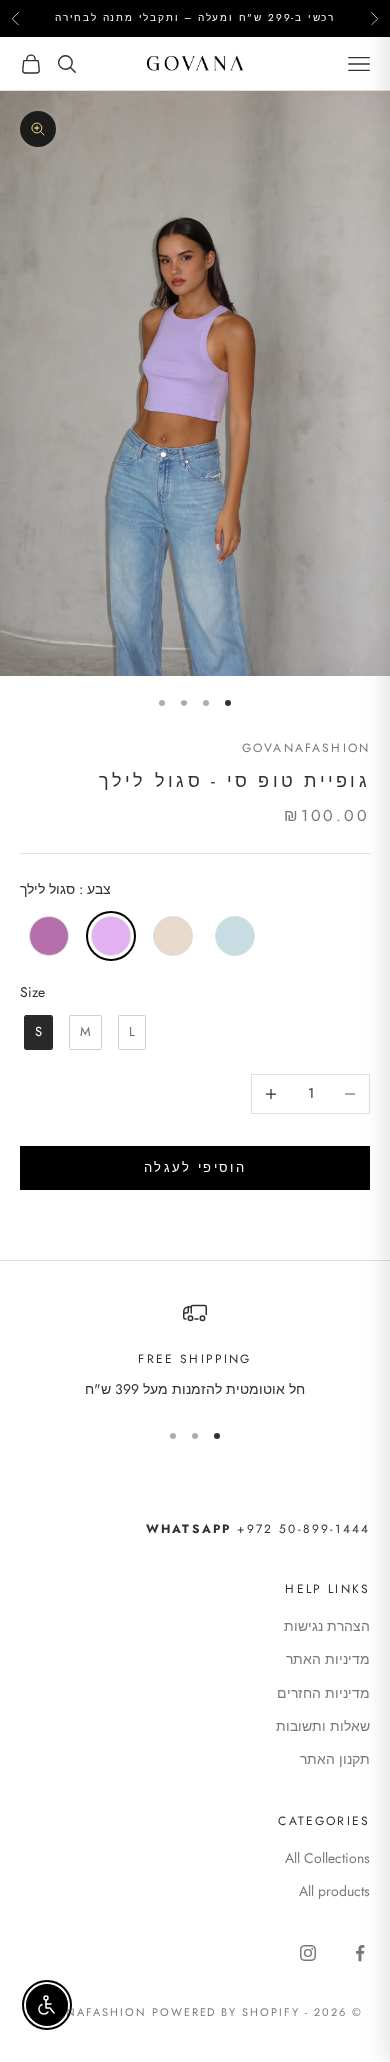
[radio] (47, 936)
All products (334, 1891)
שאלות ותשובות (323, 1726)
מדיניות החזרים (323, 1693)
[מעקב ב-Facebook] (360, 1953)
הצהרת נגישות (327, 1626)
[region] (195, 1350)
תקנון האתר (335, 1759)
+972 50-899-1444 (258, 1529)
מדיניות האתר (328, 1659)
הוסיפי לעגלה (195, 1167)
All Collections (327, 1858)
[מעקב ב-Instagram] (308, 1953)
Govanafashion (306, 748)
